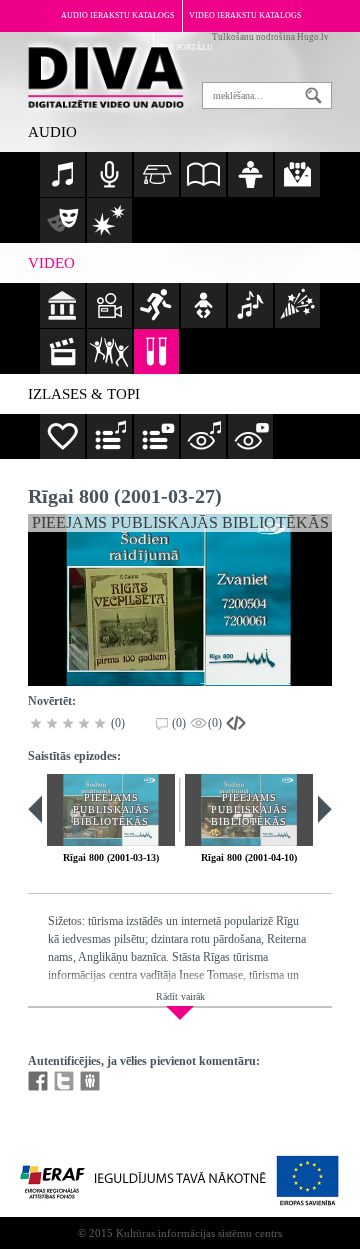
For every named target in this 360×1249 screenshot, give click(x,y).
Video (51, 263)
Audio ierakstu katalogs (117, 15)
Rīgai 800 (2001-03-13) (111, 857)
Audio (52, 132)
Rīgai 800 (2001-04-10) (249, 857)
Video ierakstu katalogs (245, 15)
